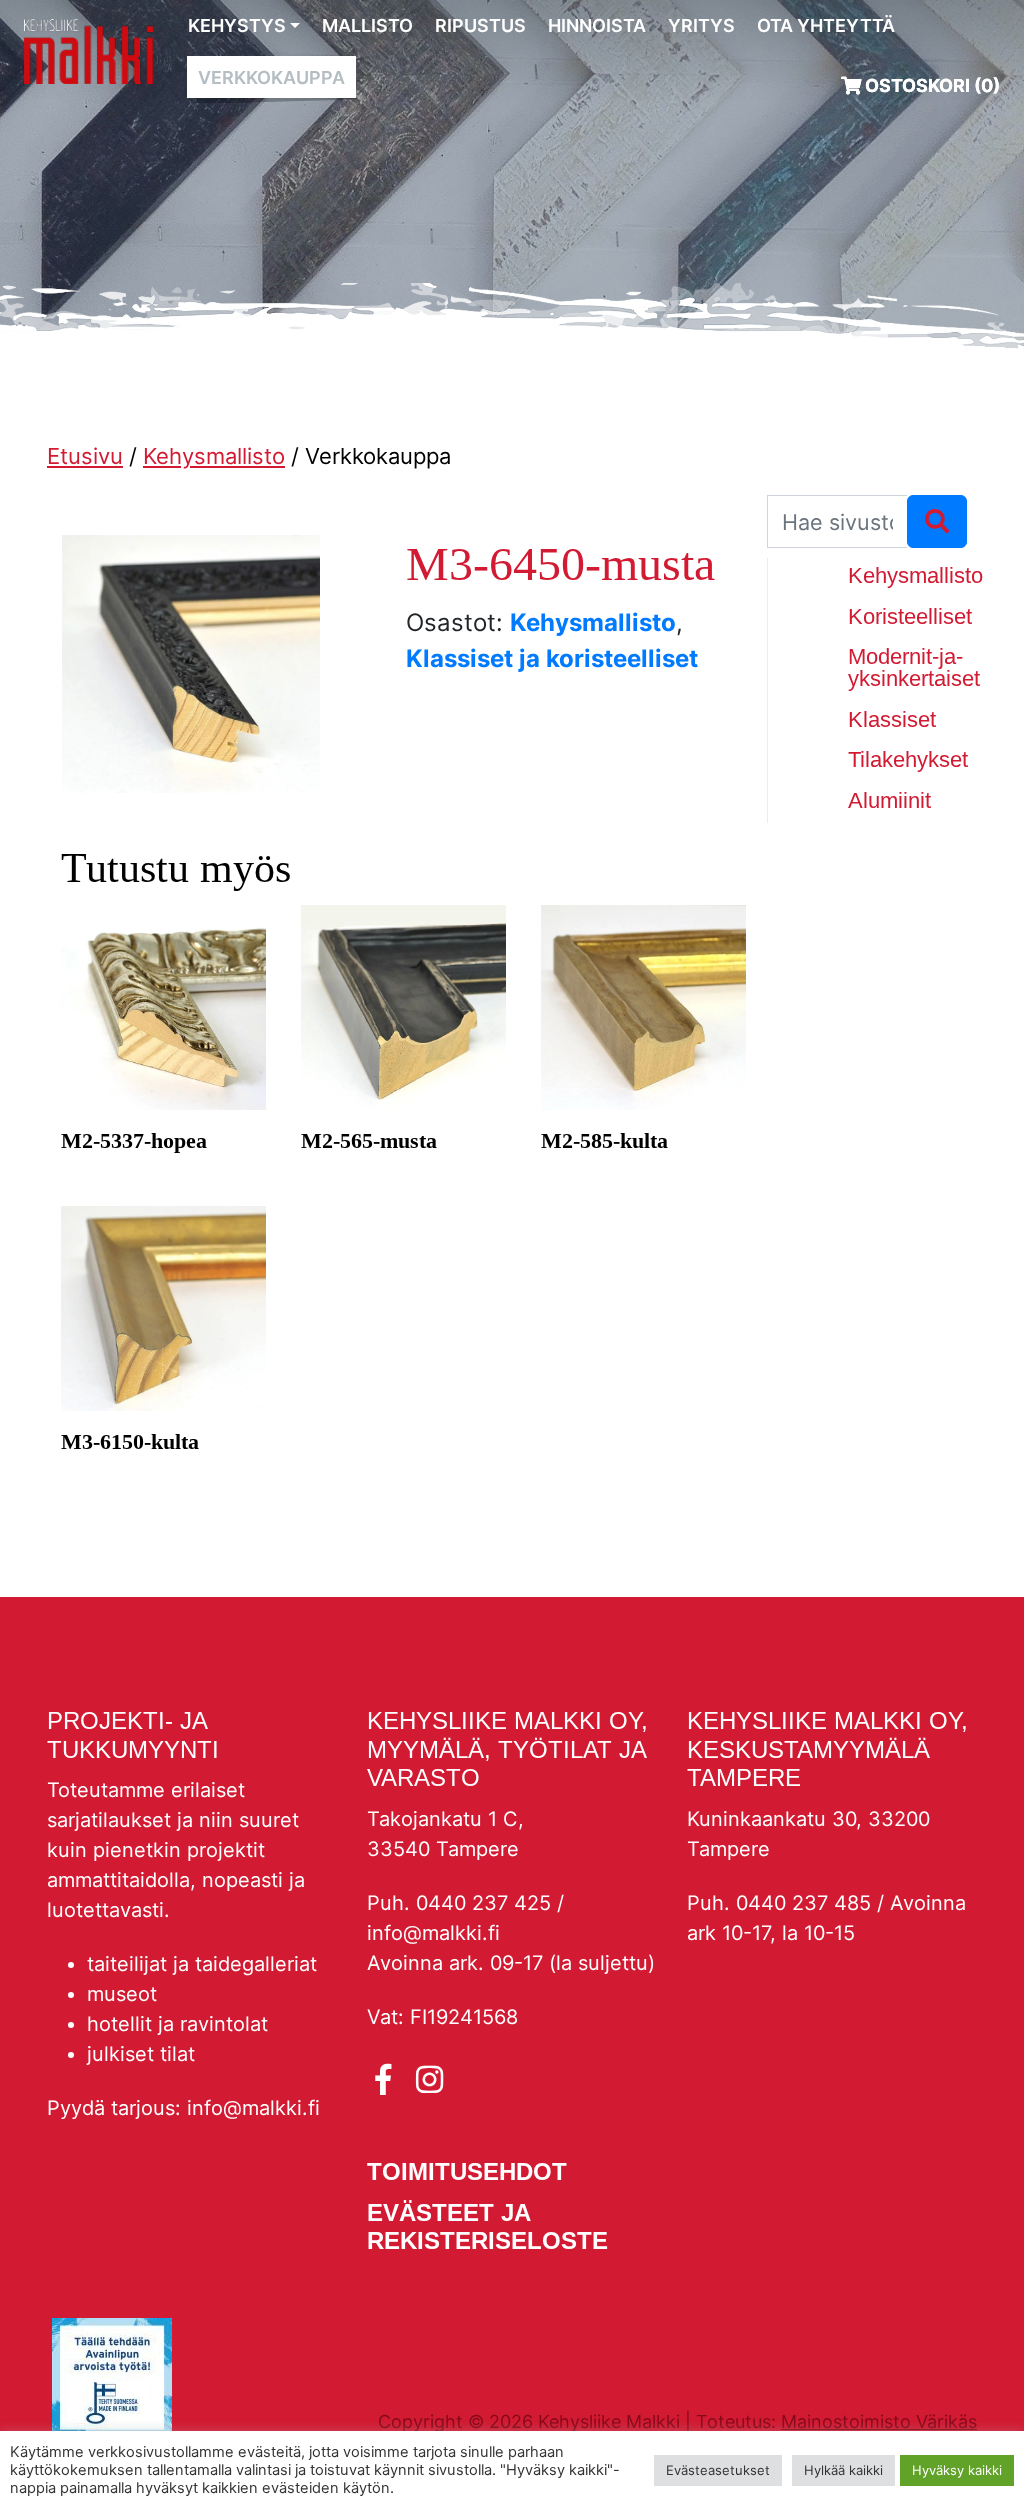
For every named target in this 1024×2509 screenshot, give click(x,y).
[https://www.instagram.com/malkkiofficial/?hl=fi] (429, 2080)
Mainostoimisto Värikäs (879, 2421)
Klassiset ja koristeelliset (552, 658)
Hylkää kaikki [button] (843, 2470)
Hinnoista (597, 25)
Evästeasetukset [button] (718, 2470)
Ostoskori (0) (930, 85)
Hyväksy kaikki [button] (957, 2470)
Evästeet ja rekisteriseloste (487, 2227)
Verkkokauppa (271, 77)
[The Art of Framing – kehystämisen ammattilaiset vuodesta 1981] (88, 51)
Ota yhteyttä (826, 25)
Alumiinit (889, 800)
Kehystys (237, 25)
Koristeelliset (910, 616)
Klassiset (892, 719)
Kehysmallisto (214, 456)
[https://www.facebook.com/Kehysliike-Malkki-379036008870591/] (387, 2080)
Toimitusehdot (467, 2171)
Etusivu (85, 456)
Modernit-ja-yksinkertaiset (914, 667)
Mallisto (367, 25)
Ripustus (480, 25)
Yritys (701, 25)
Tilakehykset (908, 759)
